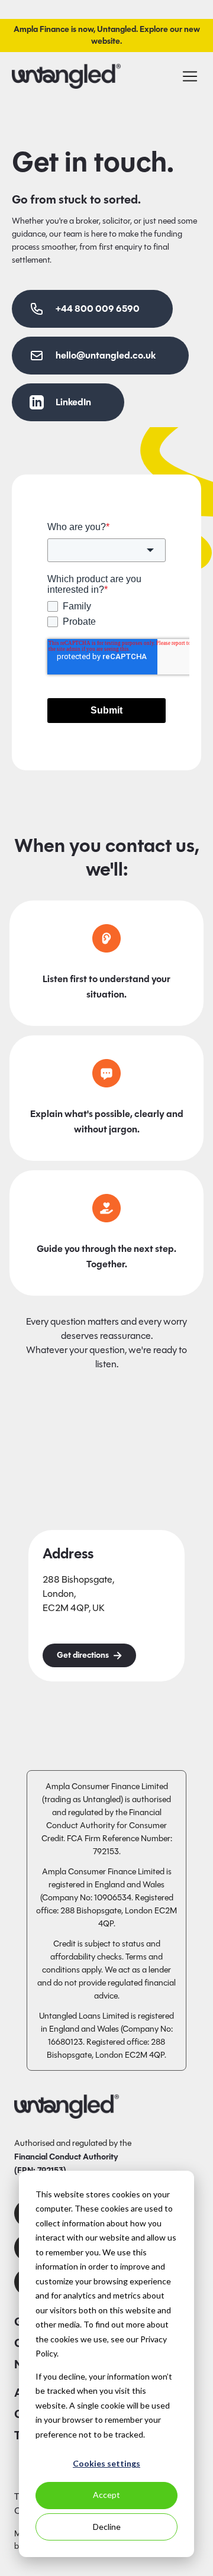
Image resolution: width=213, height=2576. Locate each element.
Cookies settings (106, 2463)
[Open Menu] (190, 76)
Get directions (83, 1655)
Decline (107, 2527)
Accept (106, 2495)
